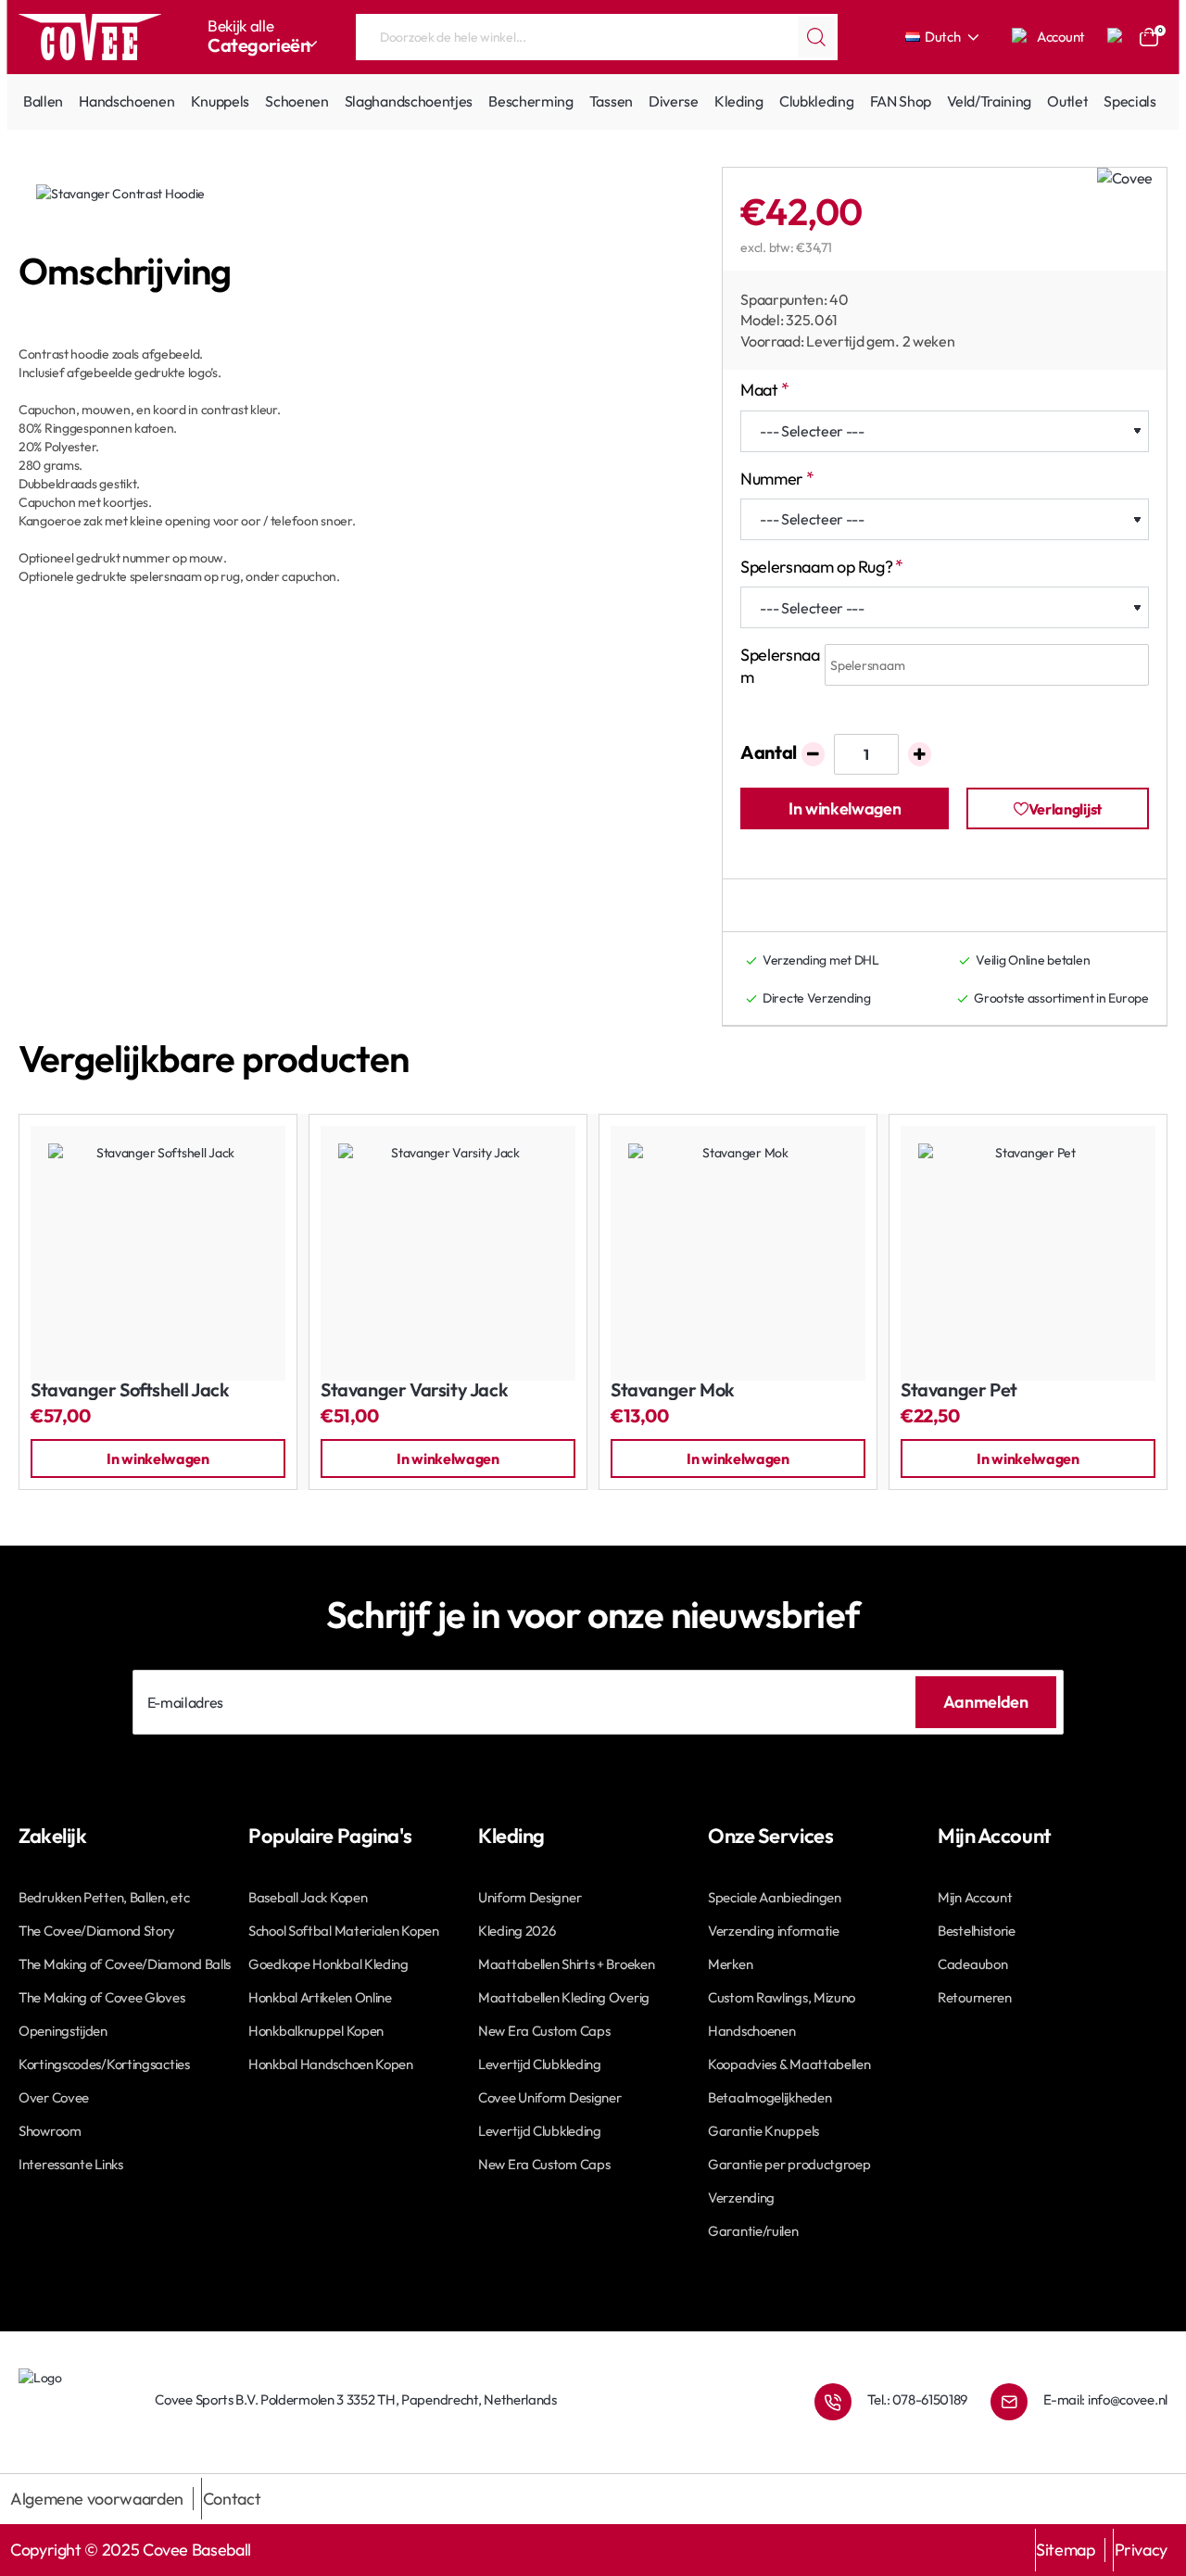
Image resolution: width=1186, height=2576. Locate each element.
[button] (845, 808)
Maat (759, 390)
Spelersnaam (780, 665)
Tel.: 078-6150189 (917, 2399)
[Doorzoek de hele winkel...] (816, 37)
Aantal (769, 752)
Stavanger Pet (959, 1390)
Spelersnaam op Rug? (816, 567)
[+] (920, 754)
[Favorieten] (1117, 37)
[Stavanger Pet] (1028, 1253)
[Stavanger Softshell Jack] (158, 1253)
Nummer (772, 479)
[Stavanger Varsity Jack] (448, 1253)
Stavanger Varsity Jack (414, 1390)
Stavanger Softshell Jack (130, 1390)
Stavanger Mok (673, 1390)
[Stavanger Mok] (738, 1253)
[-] (813, 754)
